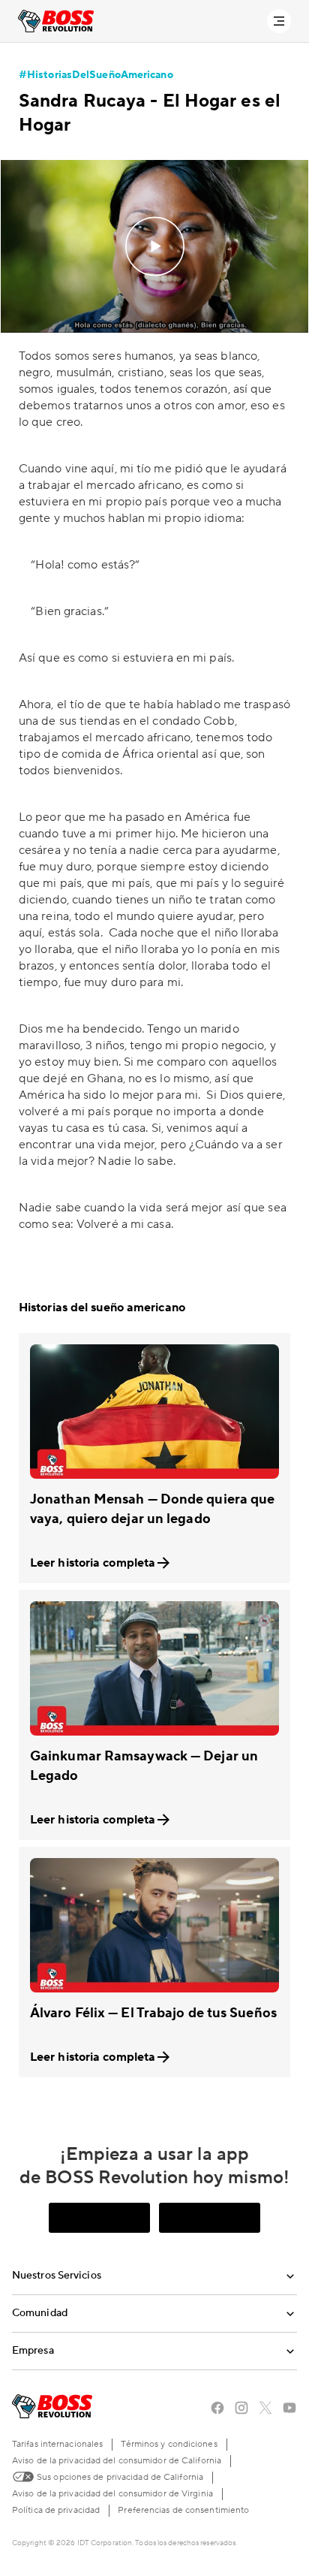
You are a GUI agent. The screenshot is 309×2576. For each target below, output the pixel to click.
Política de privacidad (56, 2510)
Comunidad (40, 2313)
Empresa (33, 2351)
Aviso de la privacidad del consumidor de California (117, 2461)
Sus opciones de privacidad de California (119, 2477)
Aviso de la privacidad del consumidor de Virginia (112, 2494)
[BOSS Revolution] (56, 21)
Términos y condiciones (169, 2444)
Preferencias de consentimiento (183, 2510)
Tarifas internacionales (57, 2444)
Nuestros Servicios (57, 2276)
